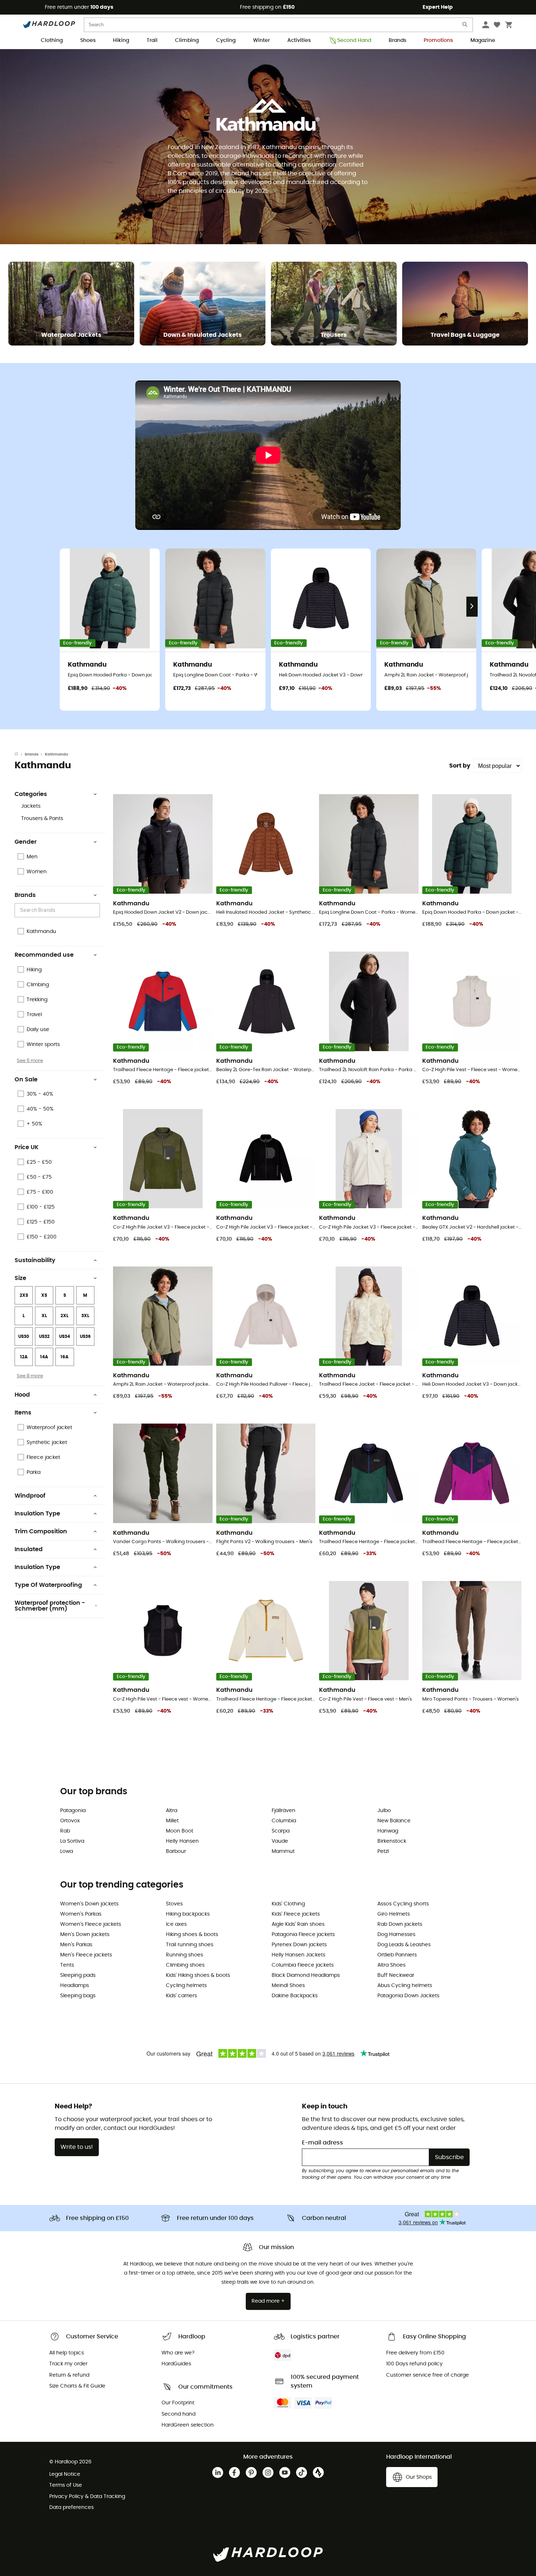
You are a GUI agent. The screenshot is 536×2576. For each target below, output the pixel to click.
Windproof (30, 1496)
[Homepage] (20, 754)
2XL (65, 1316)
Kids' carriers (181, 1996)
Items (23, 1413)
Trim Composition (41, 1531)
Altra (172, 1811)
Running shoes (185, 1955)
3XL (85, 1316)
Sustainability (35, 1260)
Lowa (67, 1851)
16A (65, 1357)
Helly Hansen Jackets (298, 1955)
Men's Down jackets (85, 1935)
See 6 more (30, 1061)
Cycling (226, 40)
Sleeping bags (78, 1996)
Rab (65, 1831)
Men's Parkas (76, 1945)
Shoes (88, 40)
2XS (24, 1295)
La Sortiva (72, 1841)
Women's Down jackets (89, 1904)
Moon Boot (180, 1831)
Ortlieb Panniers (397, 1955)
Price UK (27, 1147)
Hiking (121, 40)
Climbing (187, 40)
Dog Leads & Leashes (404, 1945)
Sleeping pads (78, 1975)
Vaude (280, 1841)
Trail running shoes (190, 1945)
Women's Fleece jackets (91, 1924)
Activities (299, 40)
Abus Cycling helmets (405, 1986)
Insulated (29, 1549)
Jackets (31, 806)
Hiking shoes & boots (192, 1935)
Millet (172, 1821)
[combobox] (58, 910)
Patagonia (73, 1811)
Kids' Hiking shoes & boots (198, 1975)
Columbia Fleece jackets (303, 1965)
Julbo (384, 1811)
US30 (24, 1336)
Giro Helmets (394, 1914)
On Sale (26, 1080)
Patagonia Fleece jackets (303, 1935)
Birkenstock (392, 1841)
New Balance (394, 1821)
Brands (397, 40)
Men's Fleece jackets (86, 1955)
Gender (26, 842)
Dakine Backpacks (295, 1996)
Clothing (52, 40)
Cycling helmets (186, 1986)
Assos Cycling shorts (403, 1904)
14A (44, 1357)
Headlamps (75, 1986)
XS (44, 1295)
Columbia (284, 1821)
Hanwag (388, 1831)
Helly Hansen (182, 1841)
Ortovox (70, 1821)
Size (20, 1278)
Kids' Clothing (288, 1904)
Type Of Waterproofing (48, 1585)
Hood (22, 1395)
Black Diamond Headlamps (306, 1975)
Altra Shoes (391, 1965)
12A (24, 1357)
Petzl (383, 1851)
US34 (65, 1336)
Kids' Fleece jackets (296, 1914)
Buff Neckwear (396, 1975)
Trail (152, 40)
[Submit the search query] (465, 26)
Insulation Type (37, 1514)
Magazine (483, 40)
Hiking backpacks (188, 1914)
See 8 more (30, 1376)
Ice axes (176, 1924)
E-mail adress (323, 2143)
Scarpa (281, 1831)
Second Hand (354, 40)
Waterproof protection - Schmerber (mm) (50, 1606)
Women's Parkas (81, 1914)
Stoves (174, 1904)
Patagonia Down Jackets (408, 1996)
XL (44, 1316)
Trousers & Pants (42, 819)
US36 (85, 1336)
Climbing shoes (185, 1965)
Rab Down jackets (400, 1924)
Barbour (176, 1851)
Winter (261, 40)
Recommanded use (44, 955)
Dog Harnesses (396, 1935)
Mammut (283, 1851)
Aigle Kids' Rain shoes (298, 1924)
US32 (44, 1336)
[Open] (96, 911)
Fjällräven (283, 1811)
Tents (67, 1965)
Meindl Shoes (288, 1986)
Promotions (438, 40)
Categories (31, 794)
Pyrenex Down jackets (299, 1945)
